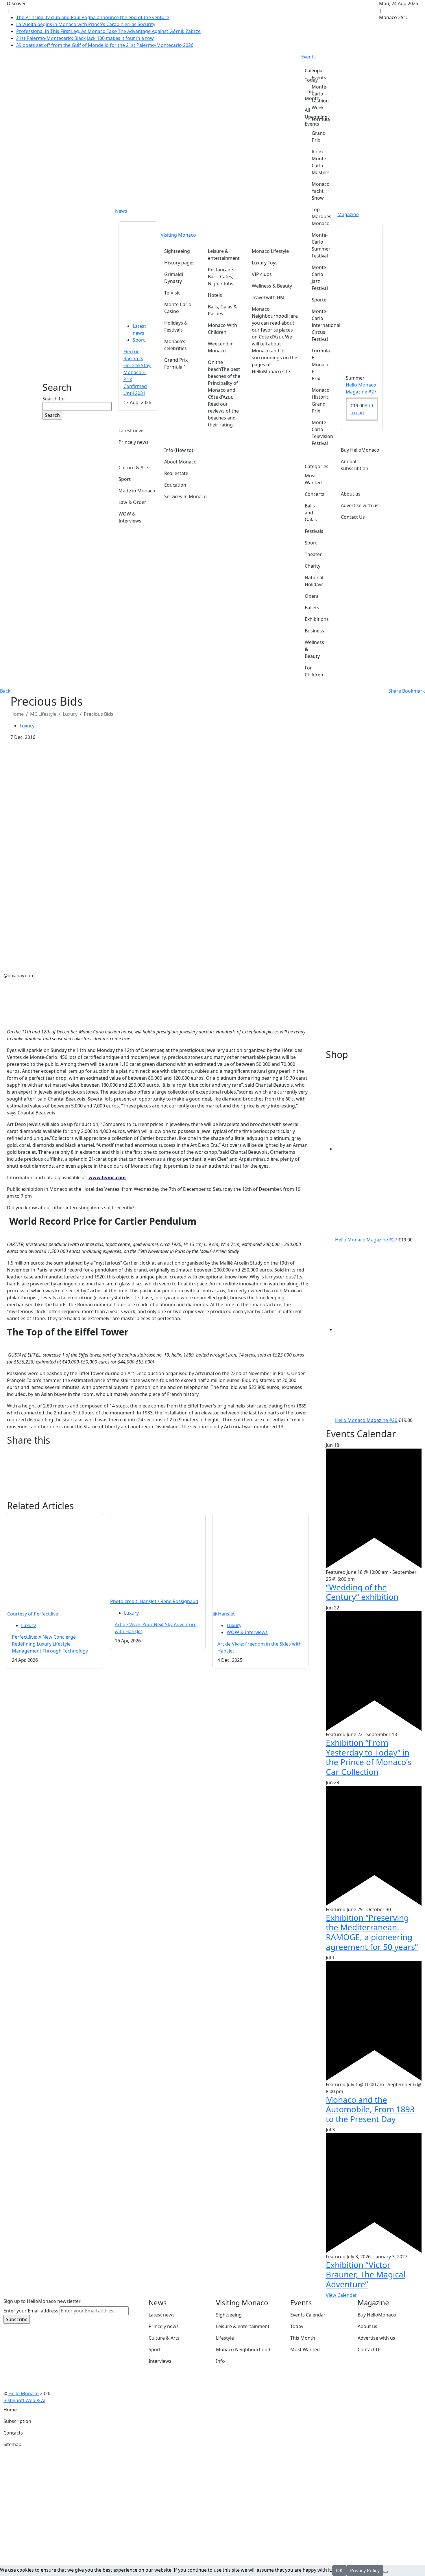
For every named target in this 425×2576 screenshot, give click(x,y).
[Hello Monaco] (68, 351)
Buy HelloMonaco (377, 2315)
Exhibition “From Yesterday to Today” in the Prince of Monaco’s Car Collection (368, 1757)
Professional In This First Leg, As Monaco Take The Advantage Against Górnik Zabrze (108, 31)
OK (339, 2571)
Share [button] (395, 691)
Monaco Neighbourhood (243, 2349)
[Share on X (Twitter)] (158, 1459)
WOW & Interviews (247, 1632)
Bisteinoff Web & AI (24, 2400)
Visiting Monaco (178, 235)
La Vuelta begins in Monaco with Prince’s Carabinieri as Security (86, 24)
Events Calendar (308, 2315)
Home (10, 2410)
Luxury (70, 714)
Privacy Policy (365, 2571)
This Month (303, 2338)
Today (297, 2326)
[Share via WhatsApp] (158, 1489)
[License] (49, 2400)
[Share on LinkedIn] (158, 1482)
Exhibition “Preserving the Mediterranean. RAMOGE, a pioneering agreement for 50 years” (372, 1932)
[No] (386, 2572)
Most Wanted (305, 2349)
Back (5, 691)
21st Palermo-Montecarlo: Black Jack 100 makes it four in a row (85, 38)
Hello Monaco (24, 2393)
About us (367, 2326)
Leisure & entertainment (243, 2326)
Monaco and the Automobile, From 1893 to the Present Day (370, 2109)
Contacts (13, 2433)
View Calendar (341, 2295)
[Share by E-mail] (158, 1467)
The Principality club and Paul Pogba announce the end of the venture (93, 17)
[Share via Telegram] (158, 1497)
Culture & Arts (164, 2338)
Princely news (164, 2326)
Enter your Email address (31, 2311)
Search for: (54, 399)
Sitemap (12, 2444)
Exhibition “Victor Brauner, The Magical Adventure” (366, 2274)
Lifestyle (225, 2338)
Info (220, 2361)
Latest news (162, 2315)
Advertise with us (376, 2338)
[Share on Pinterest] (158, 1474)
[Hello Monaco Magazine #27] (362, 297)
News (121, 211)
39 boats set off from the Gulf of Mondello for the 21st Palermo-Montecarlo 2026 (105, 45)
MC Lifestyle (43, 714)
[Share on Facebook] (158, 1452)
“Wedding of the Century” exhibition (362, 1592)
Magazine (348, 214)
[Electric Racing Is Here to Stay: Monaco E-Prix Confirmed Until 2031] (138, 269)
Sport (139, 340)
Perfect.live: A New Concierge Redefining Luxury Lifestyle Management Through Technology (50, 1644)
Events (308, 57)
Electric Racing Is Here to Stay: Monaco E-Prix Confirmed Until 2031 (137, 372)
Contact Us (370, 2349)
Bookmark (414, 691)
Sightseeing (229, 2315)
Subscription (17, 2421)
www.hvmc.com (107, 1177)
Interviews (160, 2361)
